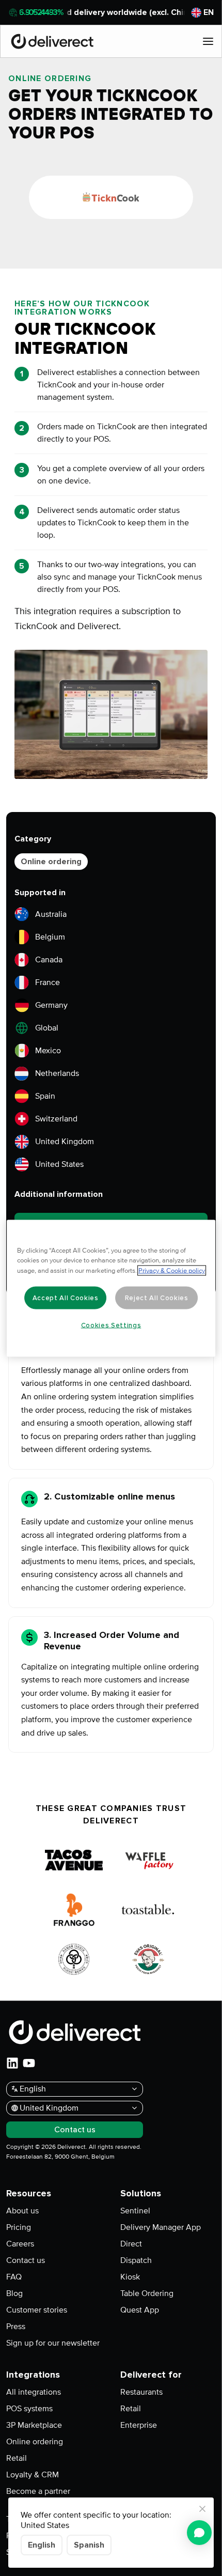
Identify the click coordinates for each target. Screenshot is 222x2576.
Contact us (26, 2260)
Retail (17, 2458)
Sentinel (135, 2211)
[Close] (202, 2509)
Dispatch (136, 2260)
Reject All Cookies (157, 1298)
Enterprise (139, 2425)
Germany (51, 1005)
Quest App (140, 2310)
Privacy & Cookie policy (172, 1270)
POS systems (29, 2409)
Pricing (19, 2227)
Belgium (50, 937)
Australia (51, 914)
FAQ (14, 2277)
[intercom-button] (199, 2533)
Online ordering (51, 862)
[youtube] (29, 2063)
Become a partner (38, 2491)
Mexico (48, 1051)
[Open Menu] (208, 41)
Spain (45, 1096)
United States (59, 1164)
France (47, 982)
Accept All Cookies (66, 1298)
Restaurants (141, 2392)
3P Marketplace (34, 2425)
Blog (14, 2293)
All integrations (34, 2392)
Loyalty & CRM (33, 2475)
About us (22, 2211)
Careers (20, 2244)
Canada (49, 960)
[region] (111, 1288)
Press (16, 2327)
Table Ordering (147, 2293)
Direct (131, 2244)
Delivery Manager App (161, 2227)
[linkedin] (12, 2063)
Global (47, 1028)
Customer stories (37, 2310)
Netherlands (57, 1073)
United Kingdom (65, 1142)
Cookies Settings (111, 1325)
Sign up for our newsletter (53, 2343)
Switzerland (56, 1119)
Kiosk (130, 2277)
